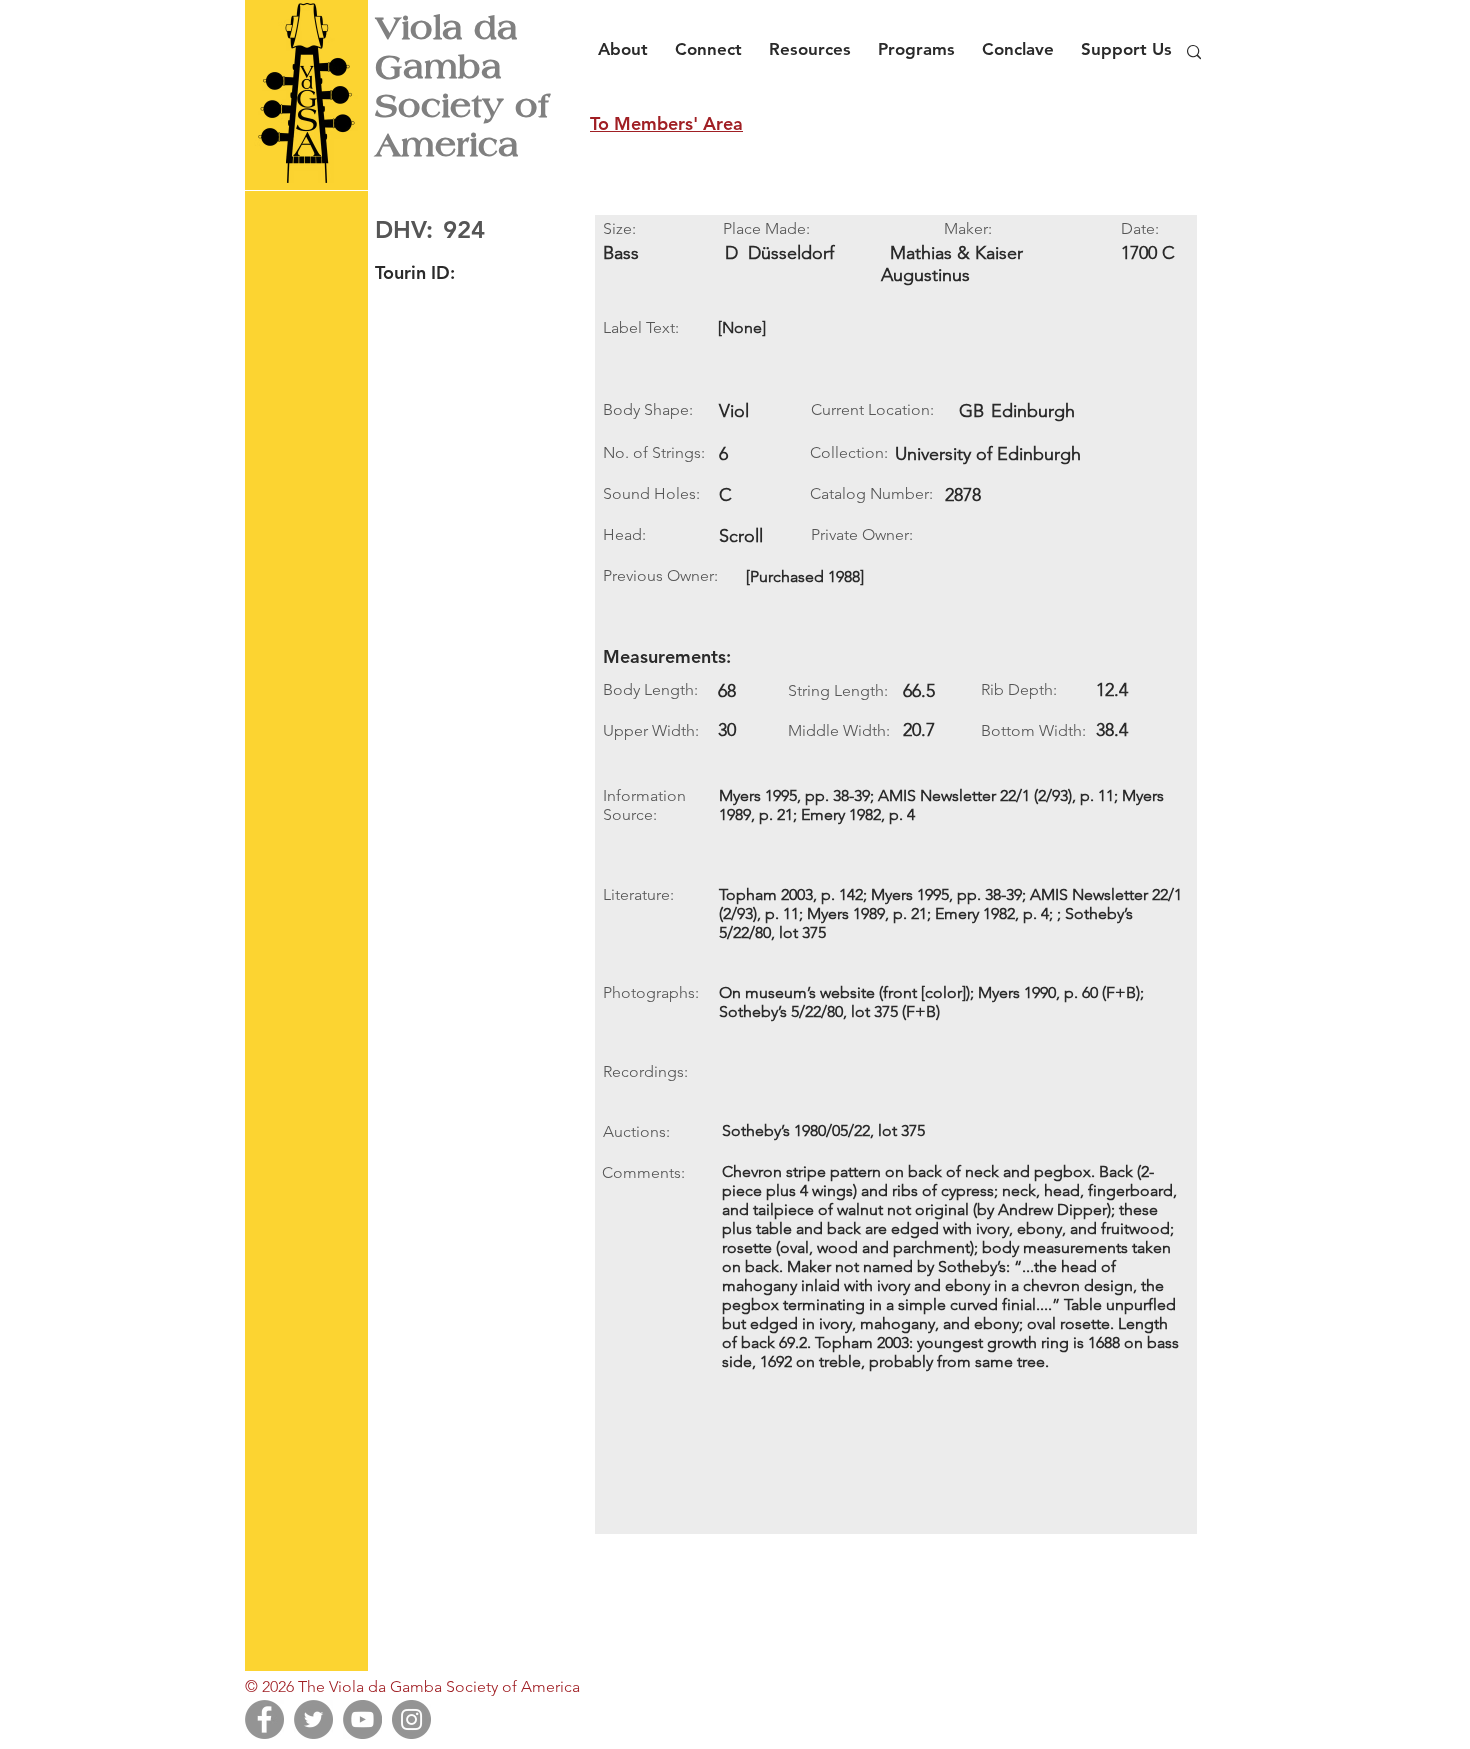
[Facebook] (264, 1719)
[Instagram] (411, 1719)
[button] (628, 40)
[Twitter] (313, 1719)
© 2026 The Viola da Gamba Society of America (412, 1686)
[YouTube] (362, 1719)
